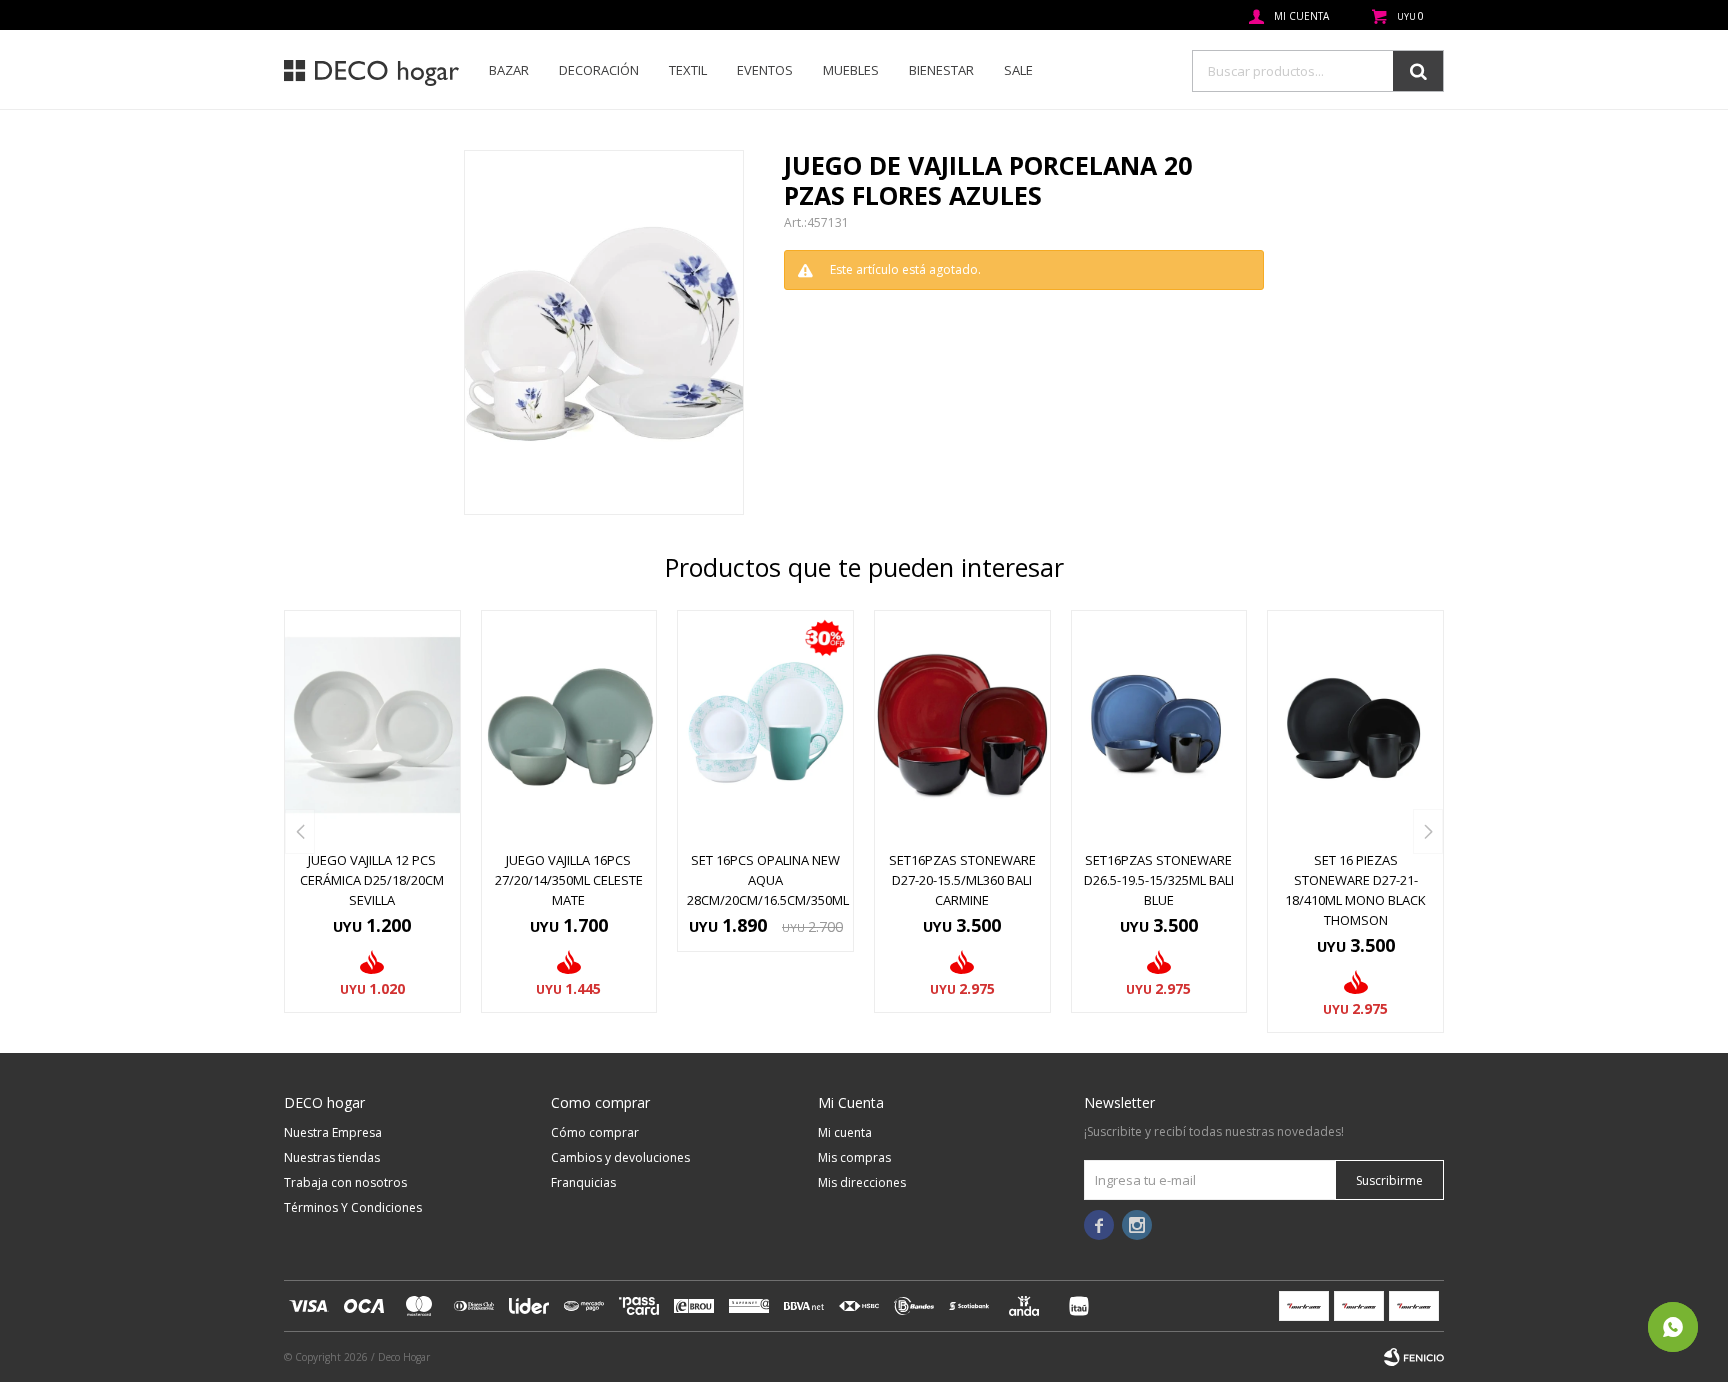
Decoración (599, 70)
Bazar (509, 70)
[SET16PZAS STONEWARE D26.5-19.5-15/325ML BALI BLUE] (1159, 725)
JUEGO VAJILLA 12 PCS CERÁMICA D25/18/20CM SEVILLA (372, 880)
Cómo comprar (595, 1132)
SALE (1018, 70)
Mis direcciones (862, 1182)
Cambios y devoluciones (620, 1157)
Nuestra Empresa (333, 1132)
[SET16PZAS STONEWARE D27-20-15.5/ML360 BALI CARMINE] (962, 725)
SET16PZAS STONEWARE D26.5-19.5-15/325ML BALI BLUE (1159, 880)
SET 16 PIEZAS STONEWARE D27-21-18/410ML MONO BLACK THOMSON (1355, 890)
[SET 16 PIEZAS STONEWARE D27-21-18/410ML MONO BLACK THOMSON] (1355, 725)
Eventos (765, 70)
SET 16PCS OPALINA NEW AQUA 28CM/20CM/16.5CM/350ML (765, 880)
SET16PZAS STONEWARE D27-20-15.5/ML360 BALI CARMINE (962, 880)
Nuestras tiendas (332, 1157)
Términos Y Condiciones (353, 1207)
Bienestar (941, 70)
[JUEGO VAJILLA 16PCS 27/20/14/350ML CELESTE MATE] (569, 725)
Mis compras (854, 1157)
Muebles (851, 70)
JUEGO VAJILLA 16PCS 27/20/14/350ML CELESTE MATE (569, 880)
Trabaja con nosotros (345, 1182)
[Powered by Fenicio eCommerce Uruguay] (1414, 1357)
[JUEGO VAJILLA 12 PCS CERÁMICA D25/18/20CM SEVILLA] (372, 725)
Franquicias (583, 1182)
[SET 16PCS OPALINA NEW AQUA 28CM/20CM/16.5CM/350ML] (765, 725)
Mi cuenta (845, 1132)
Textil (688, 70)
